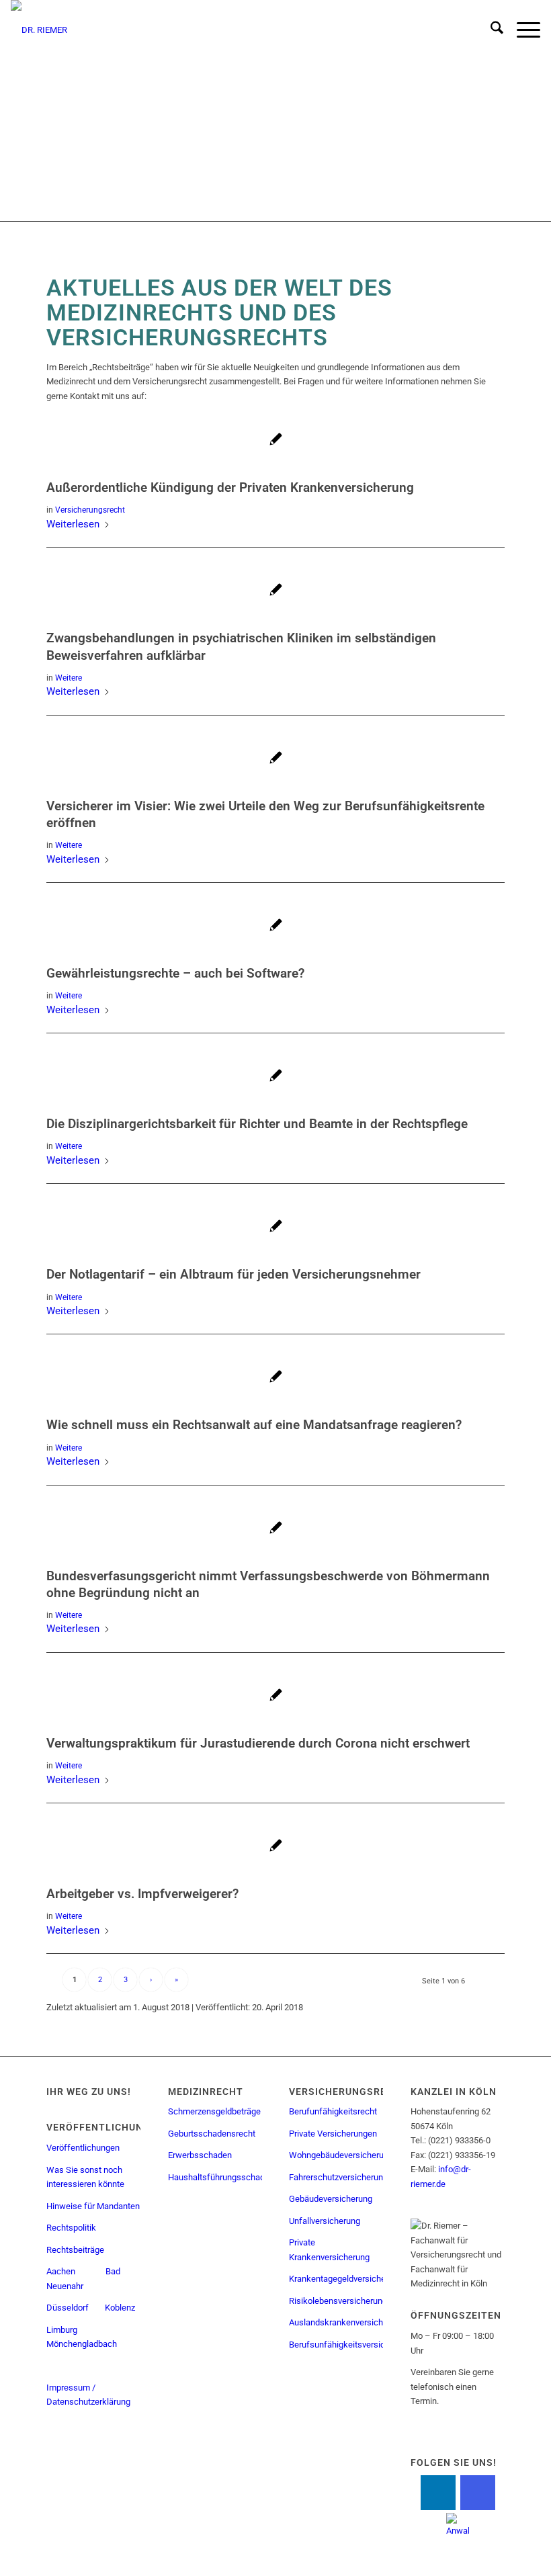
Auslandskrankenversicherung (347, 2322)
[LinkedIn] (438, 2493)
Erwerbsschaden (200, 2155)
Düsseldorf (68, 2308)
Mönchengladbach (82, 2344)
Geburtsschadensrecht (212, 2134)
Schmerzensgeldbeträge (214, 2111)
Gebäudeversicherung (331, 2199)
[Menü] (522, 30)
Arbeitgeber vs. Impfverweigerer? (142, 1894)
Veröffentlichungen (83, 2148)
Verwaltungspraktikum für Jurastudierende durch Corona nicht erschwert (258, 1743)
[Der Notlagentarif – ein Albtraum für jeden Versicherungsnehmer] (276, 1229)
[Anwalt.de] (458, 2523)
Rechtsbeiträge (75, 2250)
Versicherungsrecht (90, 510)
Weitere (69, 678)
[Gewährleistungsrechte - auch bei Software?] (276, 928)
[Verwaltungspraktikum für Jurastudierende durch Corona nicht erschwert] (276, 1698)
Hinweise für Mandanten (93, 2206)
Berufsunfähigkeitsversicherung (350, 2345)
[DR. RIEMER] (39, 30)
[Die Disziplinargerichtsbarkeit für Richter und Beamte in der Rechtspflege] (276, 1078)
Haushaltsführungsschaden (221, 2177)
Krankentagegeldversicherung (346, 2279)
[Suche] (490, 30)
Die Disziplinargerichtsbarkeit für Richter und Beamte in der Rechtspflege (257, 1124)
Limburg (62, 2330)
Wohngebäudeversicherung (341, 2155)
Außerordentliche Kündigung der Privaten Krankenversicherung (230, 487)
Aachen (61, 2271)
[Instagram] (478, 2493)
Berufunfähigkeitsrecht (333, 2111)
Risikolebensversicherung (338, 2301)
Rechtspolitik (71, 2228)
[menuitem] (490, 30)
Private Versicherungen (333, 2134)
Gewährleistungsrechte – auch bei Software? (175, 973)
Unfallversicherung (325, 2221)
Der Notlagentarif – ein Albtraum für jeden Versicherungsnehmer (234, 1274)
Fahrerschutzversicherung (338, 2177)
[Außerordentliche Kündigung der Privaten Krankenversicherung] (276, 442)
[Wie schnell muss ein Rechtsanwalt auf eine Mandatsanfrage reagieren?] (276, 1379)
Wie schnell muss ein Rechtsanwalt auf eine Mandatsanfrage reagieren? (254, 1425)
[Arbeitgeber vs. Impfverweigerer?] (276, 1848)
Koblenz (121, 2308)
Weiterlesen (73, 524)
